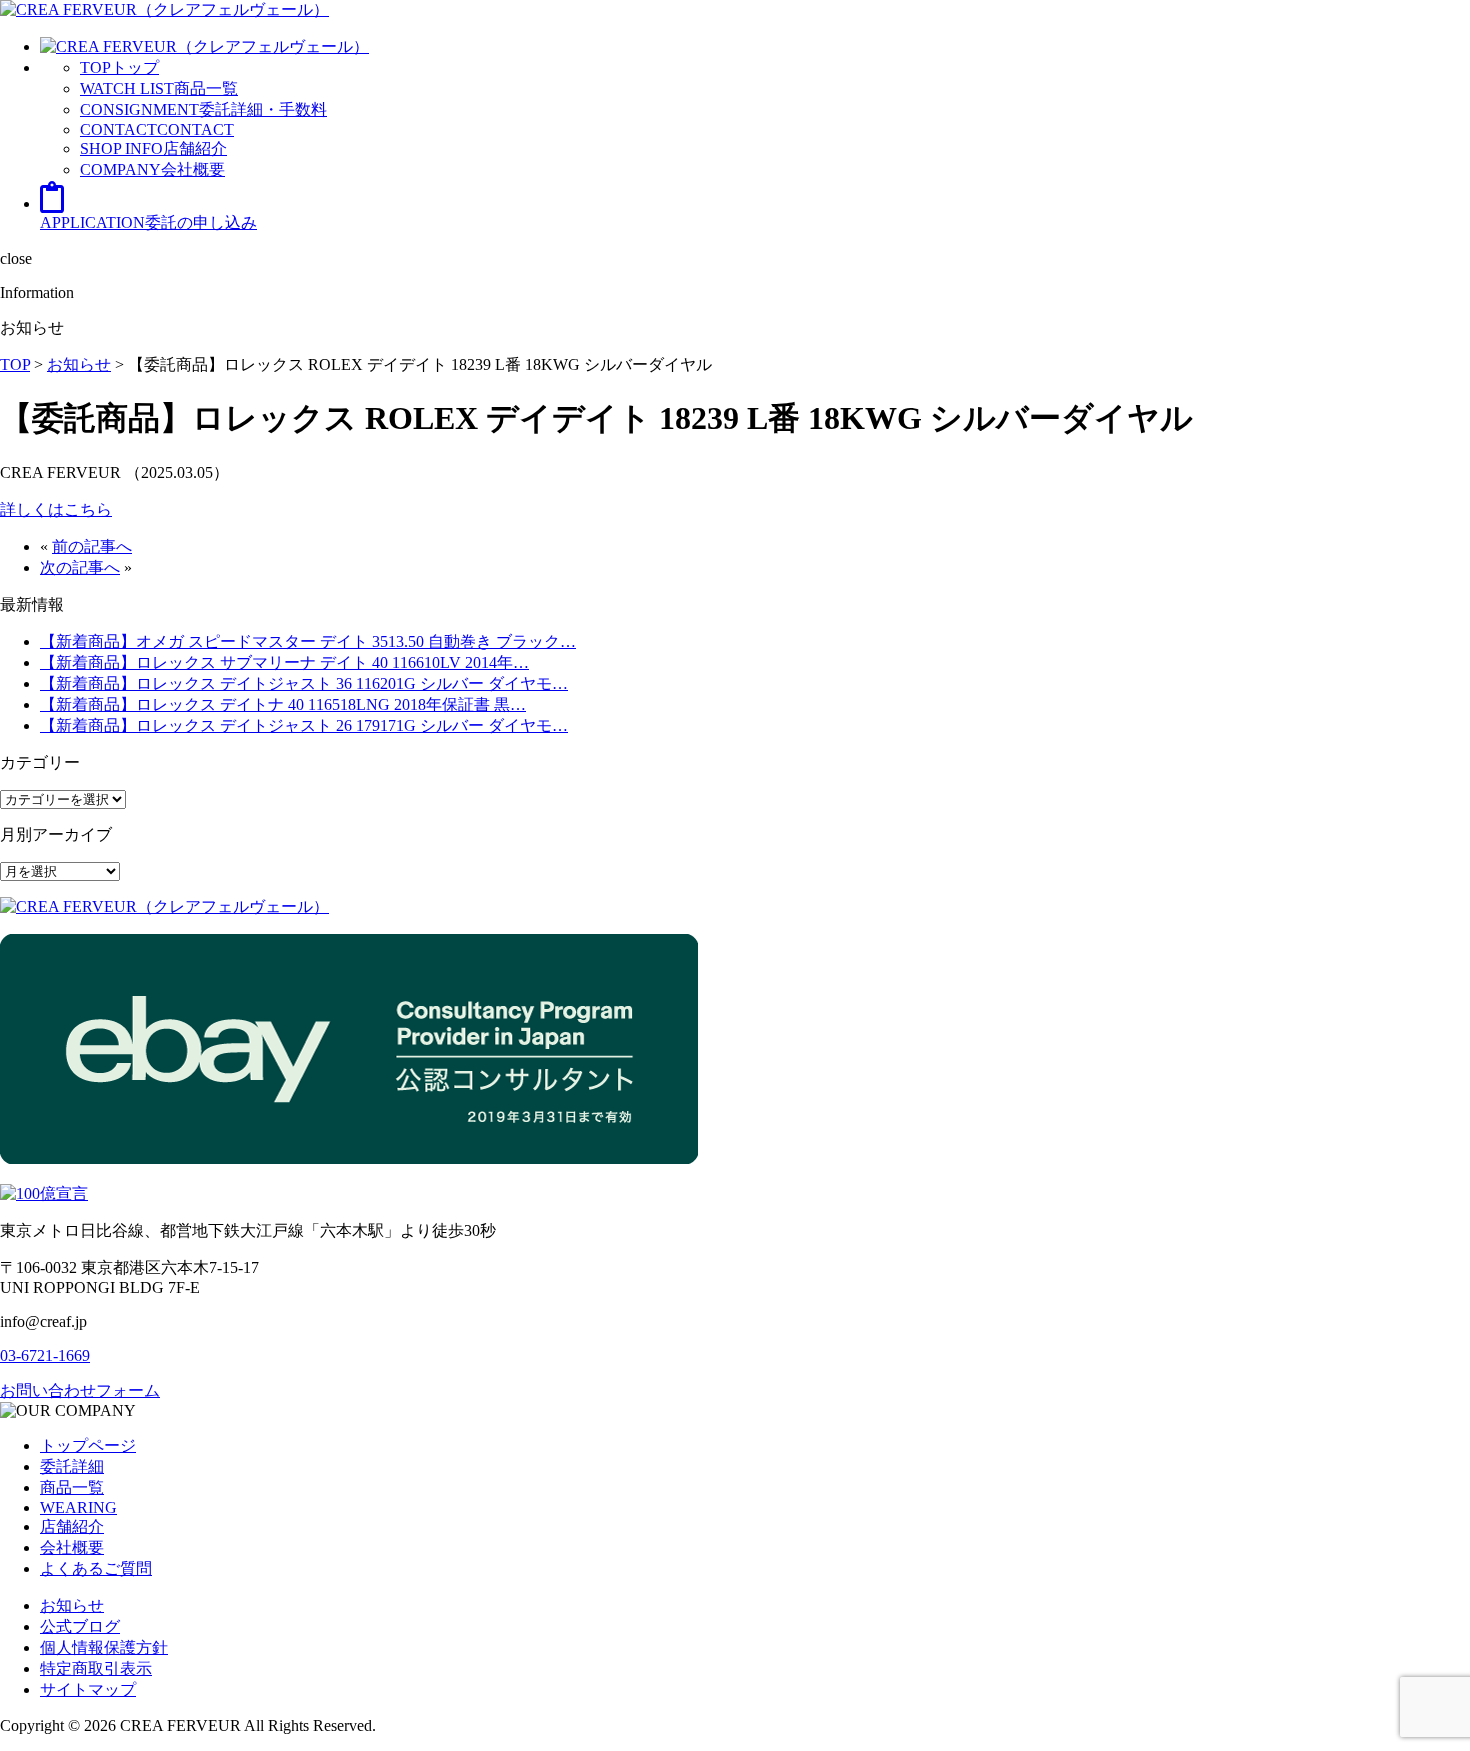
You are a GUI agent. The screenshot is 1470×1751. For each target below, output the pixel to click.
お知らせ (72, 1605)
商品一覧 (72, 1487)
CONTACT (157, 129)
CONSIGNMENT (203, 109)
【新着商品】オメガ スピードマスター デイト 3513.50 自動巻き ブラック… (308, 641)
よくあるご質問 (96, 1568)
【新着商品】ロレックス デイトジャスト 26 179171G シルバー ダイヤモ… (304, 725)
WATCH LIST (159, 88)
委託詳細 (72, 1466)
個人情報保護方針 (104, 1647)
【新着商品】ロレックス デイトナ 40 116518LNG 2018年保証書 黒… (283, 704)
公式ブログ (80, 1626)
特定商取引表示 (96, 1668)
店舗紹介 (72, 1526)
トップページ (88, 1445)
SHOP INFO (153, 148)
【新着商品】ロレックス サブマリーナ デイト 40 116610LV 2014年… (284, 662)
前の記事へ (92, 546)
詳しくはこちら (56, 509)
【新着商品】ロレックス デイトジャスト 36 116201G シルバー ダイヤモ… (304, 683)
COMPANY (152, 169)
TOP (119, 67)
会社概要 (72, 1547)
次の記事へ (80, 567)
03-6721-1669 (45, 1355)
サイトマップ (88, 1689)
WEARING (78, 1507)
